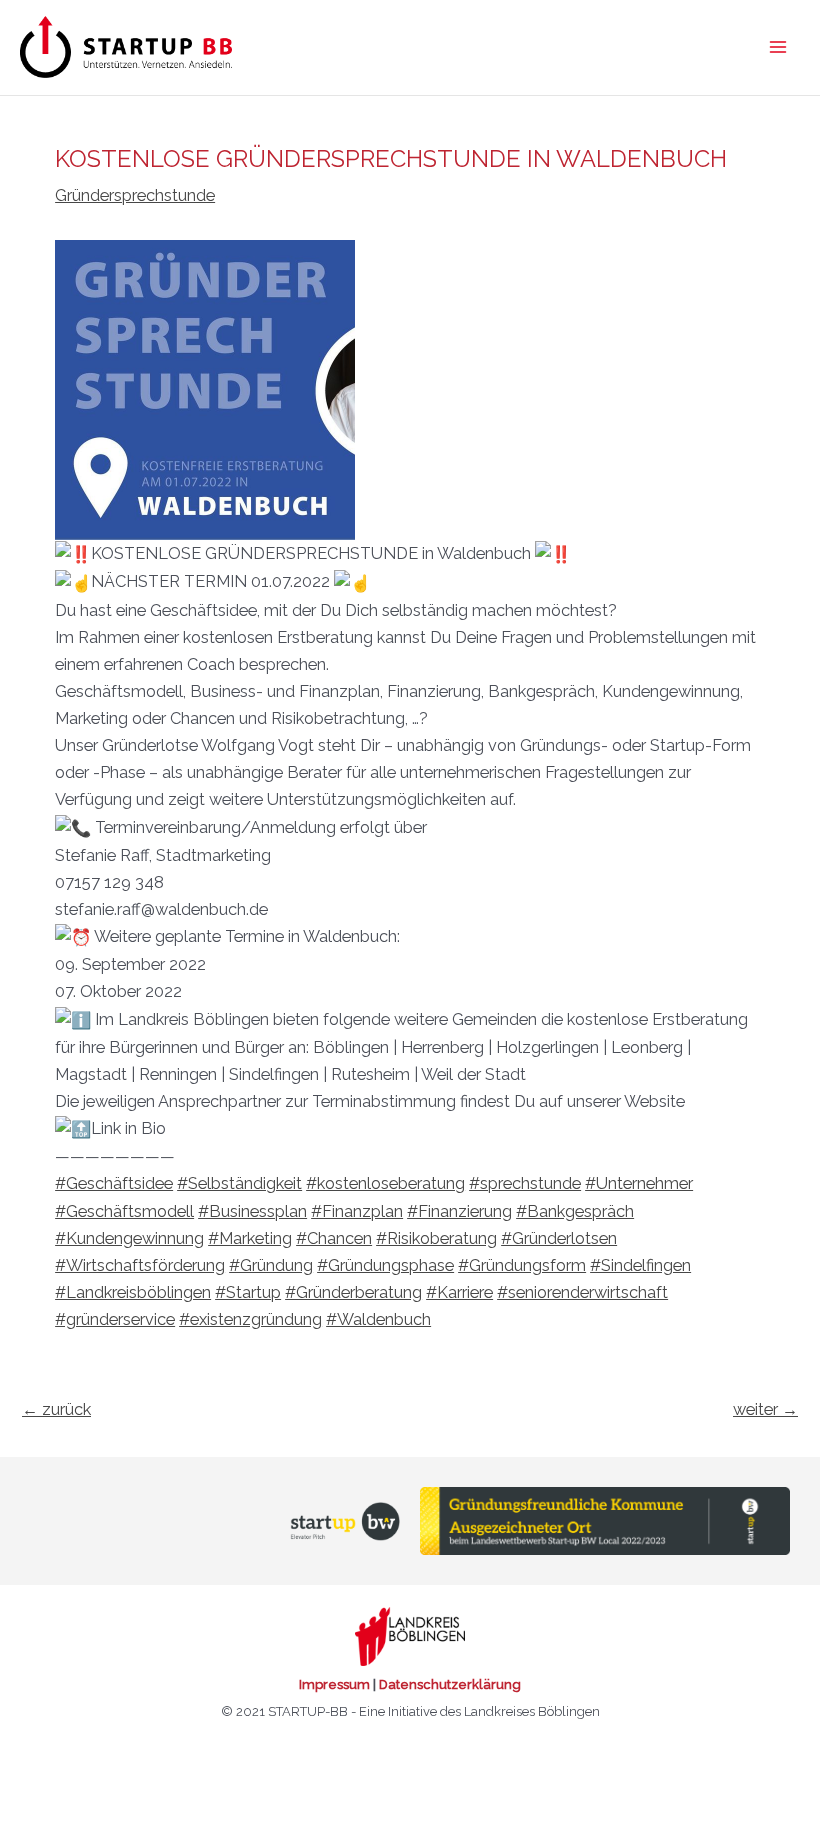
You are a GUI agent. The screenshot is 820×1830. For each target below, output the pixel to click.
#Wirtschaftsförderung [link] (140, 1265)
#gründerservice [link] (115, 1319)
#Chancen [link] (334, 1238)
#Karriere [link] (459, 1292)
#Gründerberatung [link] (353, 1292)
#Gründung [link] (271, 1265)
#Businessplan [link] (252, 1211)
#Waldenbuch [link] (378, 1319)
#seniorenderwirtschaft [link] (582, 1292)
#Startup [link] (248, 1292)
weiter (765, 1409)
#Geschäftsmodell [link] (124, 1211)
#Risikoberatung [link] (436, 1238)
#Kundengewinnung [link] (129, 1238)
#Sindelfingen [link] (640, 1265)
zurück (56, 1409)
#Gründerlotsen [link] (559, 1238)
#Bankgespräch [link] (575, 1211)
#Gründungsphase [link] (385, 1265)
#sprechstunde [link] (525, 1183)
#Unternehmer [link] (639, 1183)
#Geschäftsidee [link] (114, 1183)
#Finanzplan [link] (357, 1211)
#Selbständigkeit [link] (239, 1183)
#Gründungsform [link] (522, 1265)
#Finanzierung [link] (459, 1211)
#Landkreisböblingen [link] (133, 1292)
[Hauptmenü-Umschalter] (777, 47)
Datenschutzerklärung (450, 1684)
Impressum (334, 1684)
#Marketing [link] (250, 1238)
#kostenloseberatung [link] (385, 1183)
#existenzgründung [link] (250, 1319)
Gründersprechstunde (135, 195)
